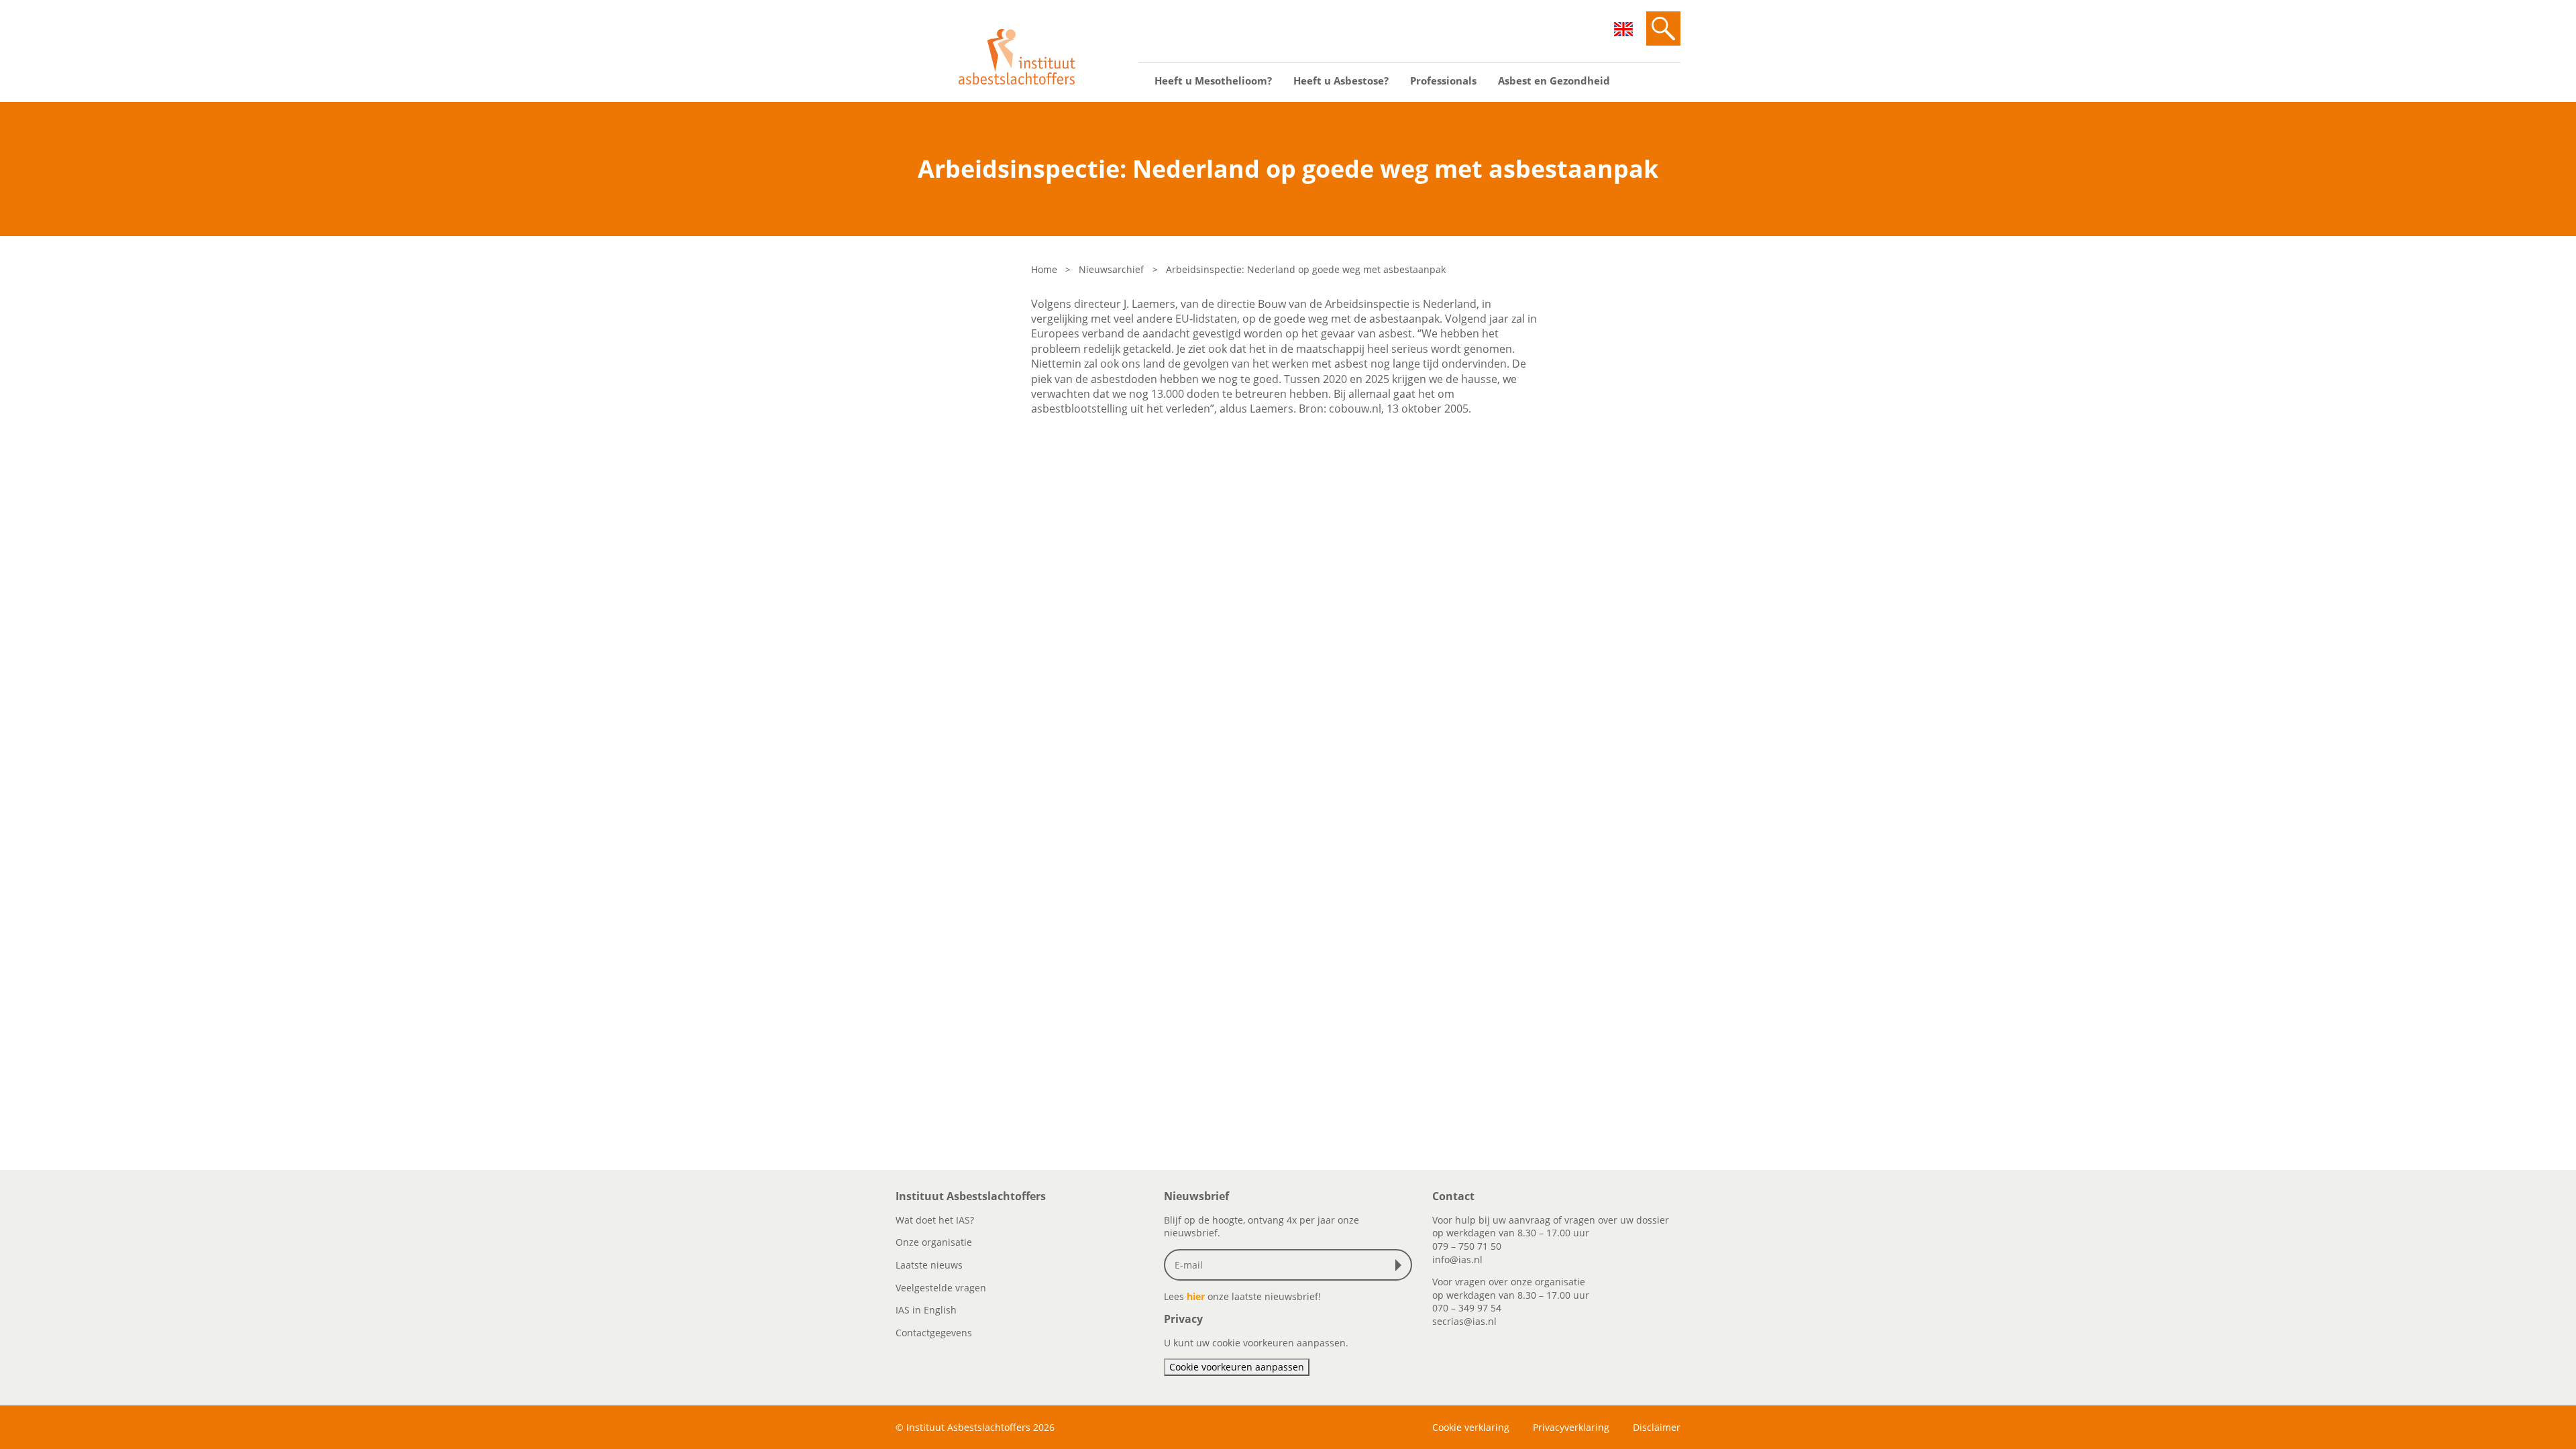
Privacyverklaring (1571, 1427)
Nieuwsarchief (1111, 269)
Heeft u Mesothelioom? (1213, 80)
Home (1044, 269)
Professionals (1443, 80)
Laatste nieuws (929, 1265)
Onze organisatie (934, 1242)
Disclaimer (1657, 1427)
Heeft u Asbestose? (1341, 80)
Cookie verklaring (1471, 1427)
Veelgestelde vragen (941, 1288)
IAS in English (926, 1310)
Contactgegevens (934, 1333)
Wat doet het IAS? (935, 1220)
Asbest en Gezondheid (1554, 80)
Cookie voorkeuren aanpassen (1237, 1367)
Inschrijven (1401, 1265)
